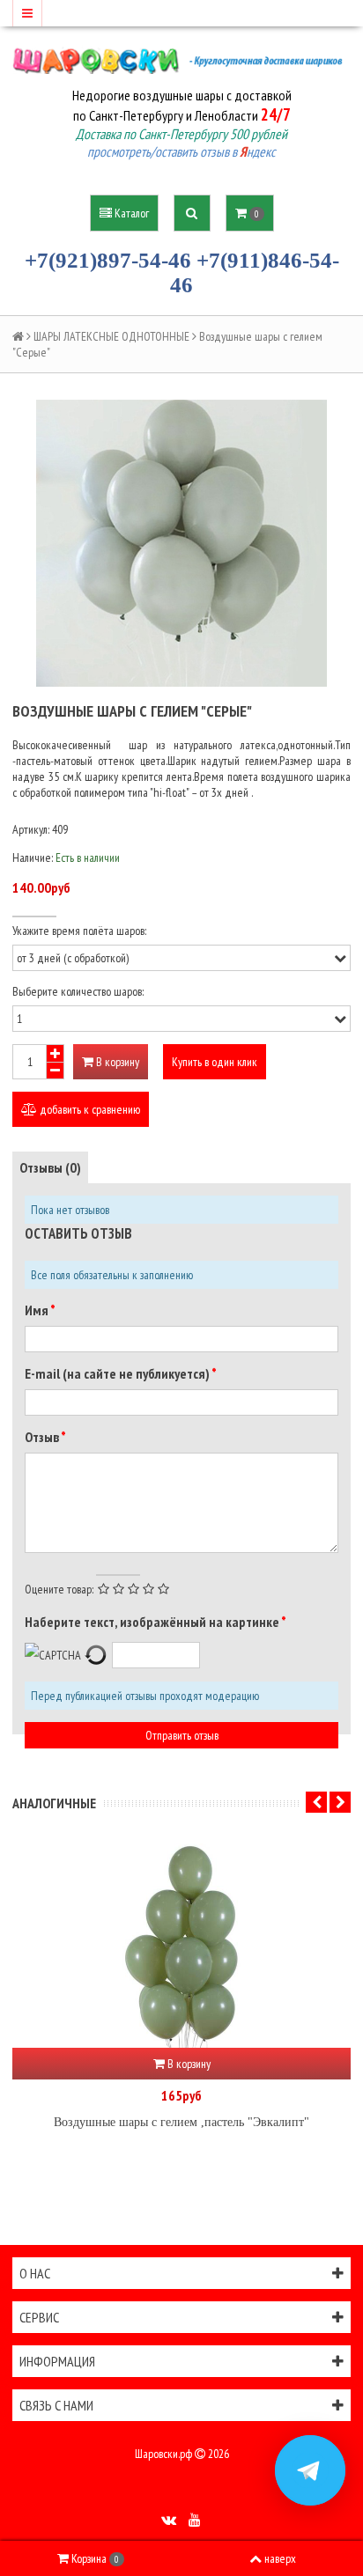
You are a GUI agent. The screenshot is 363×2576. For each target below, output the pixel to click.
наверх (280, 2558)
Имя (37, 1310)
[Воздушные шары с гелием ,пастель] (181, 1942)
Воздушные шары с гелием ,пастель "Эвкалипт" (181, 2122)
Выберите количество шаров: (78, 991)
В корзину (116, 1062)
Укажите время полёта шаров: (79, 931)
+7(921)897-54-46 (108, 260)
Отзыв (43, 1437)
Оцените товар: (59, 1589)
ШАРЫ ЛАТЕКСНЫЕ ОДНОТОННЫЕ (111, 336)
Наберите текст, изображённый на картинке (153, 1622)
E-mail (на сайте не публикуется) (118, 1373)
